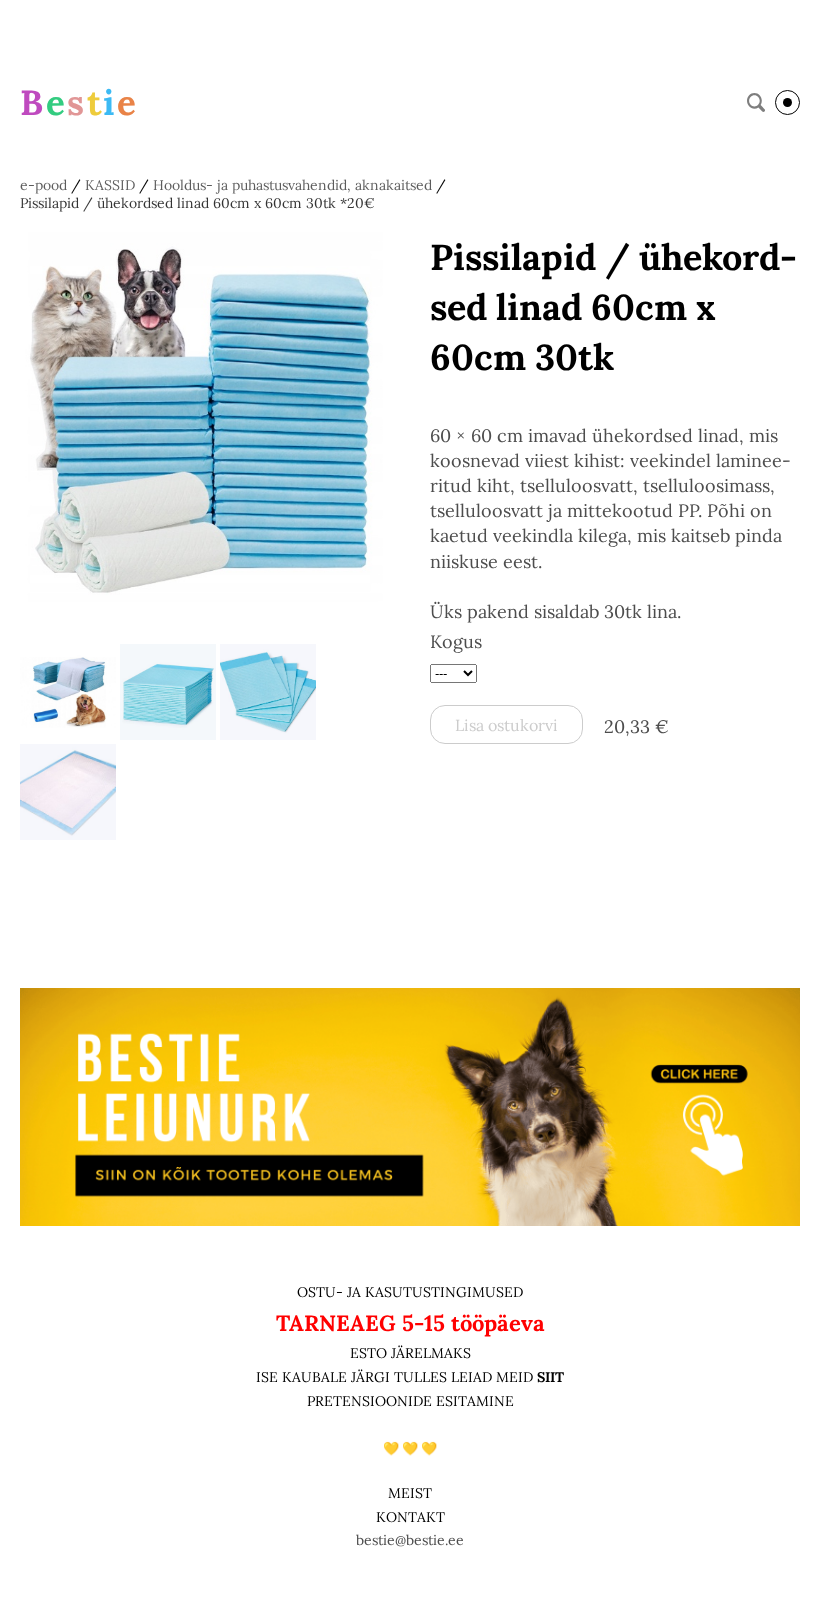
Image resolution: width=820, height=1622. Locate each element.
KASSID (110, 185)
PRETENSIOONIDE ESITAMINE (410, 1401)
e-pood (43, 185)
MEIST (410, 1493)
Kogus (456, 641)
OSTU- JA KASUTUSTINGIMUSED (410, 1292)
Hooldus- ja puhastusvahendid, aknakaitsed (292, 185)
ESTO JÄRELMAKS (410, 1353)
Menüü (787, 102)
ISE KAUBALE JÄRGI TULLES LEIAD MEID (396, 1377)
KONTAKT (410, 1517)
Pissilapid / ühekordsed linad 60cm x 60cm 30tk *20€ (197, 203)
